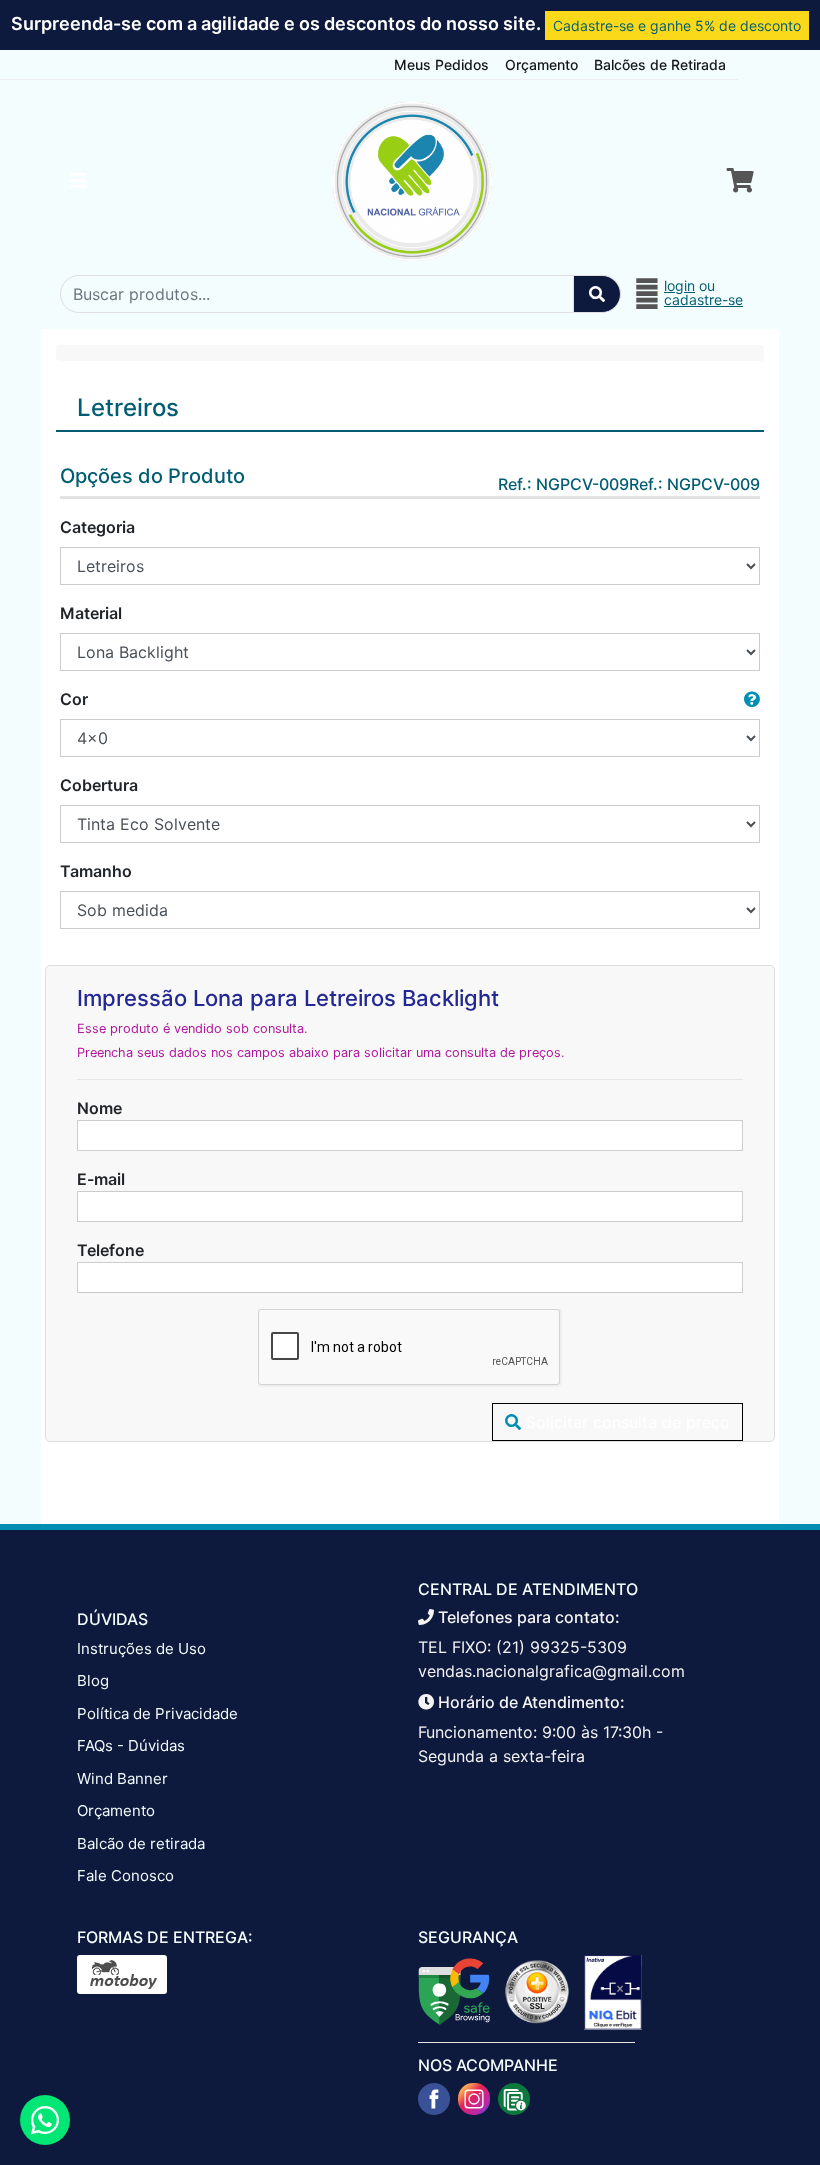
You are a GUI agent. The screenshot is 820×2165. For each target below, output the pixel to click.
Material (91, 613)
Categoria (97, 527)
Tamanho (96, 871)
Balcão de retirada (141, 1843)
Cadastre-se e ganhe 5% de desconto (677, 25)
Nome (99, 1108)
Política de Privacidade (157, 1713)
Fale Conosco (125, 1875)
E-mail (101, 1179)
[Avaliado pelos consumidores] (613, 1991)
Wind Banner (122, 1778)
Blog (93, 1680)
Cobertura (99, 785)
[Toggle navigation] (78, 181)
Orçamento (541, 64)
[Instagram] (474, 2099)
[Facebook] (434, 2099)
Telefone (110, 1250)
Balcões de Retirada (660, 64)
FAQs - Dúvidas (131, 1745)
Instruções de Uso (141, 1648)
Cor (74, 699)
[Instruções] (514, 2099)
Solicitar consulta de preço (625, 1422)
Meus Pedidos (441, 64)
